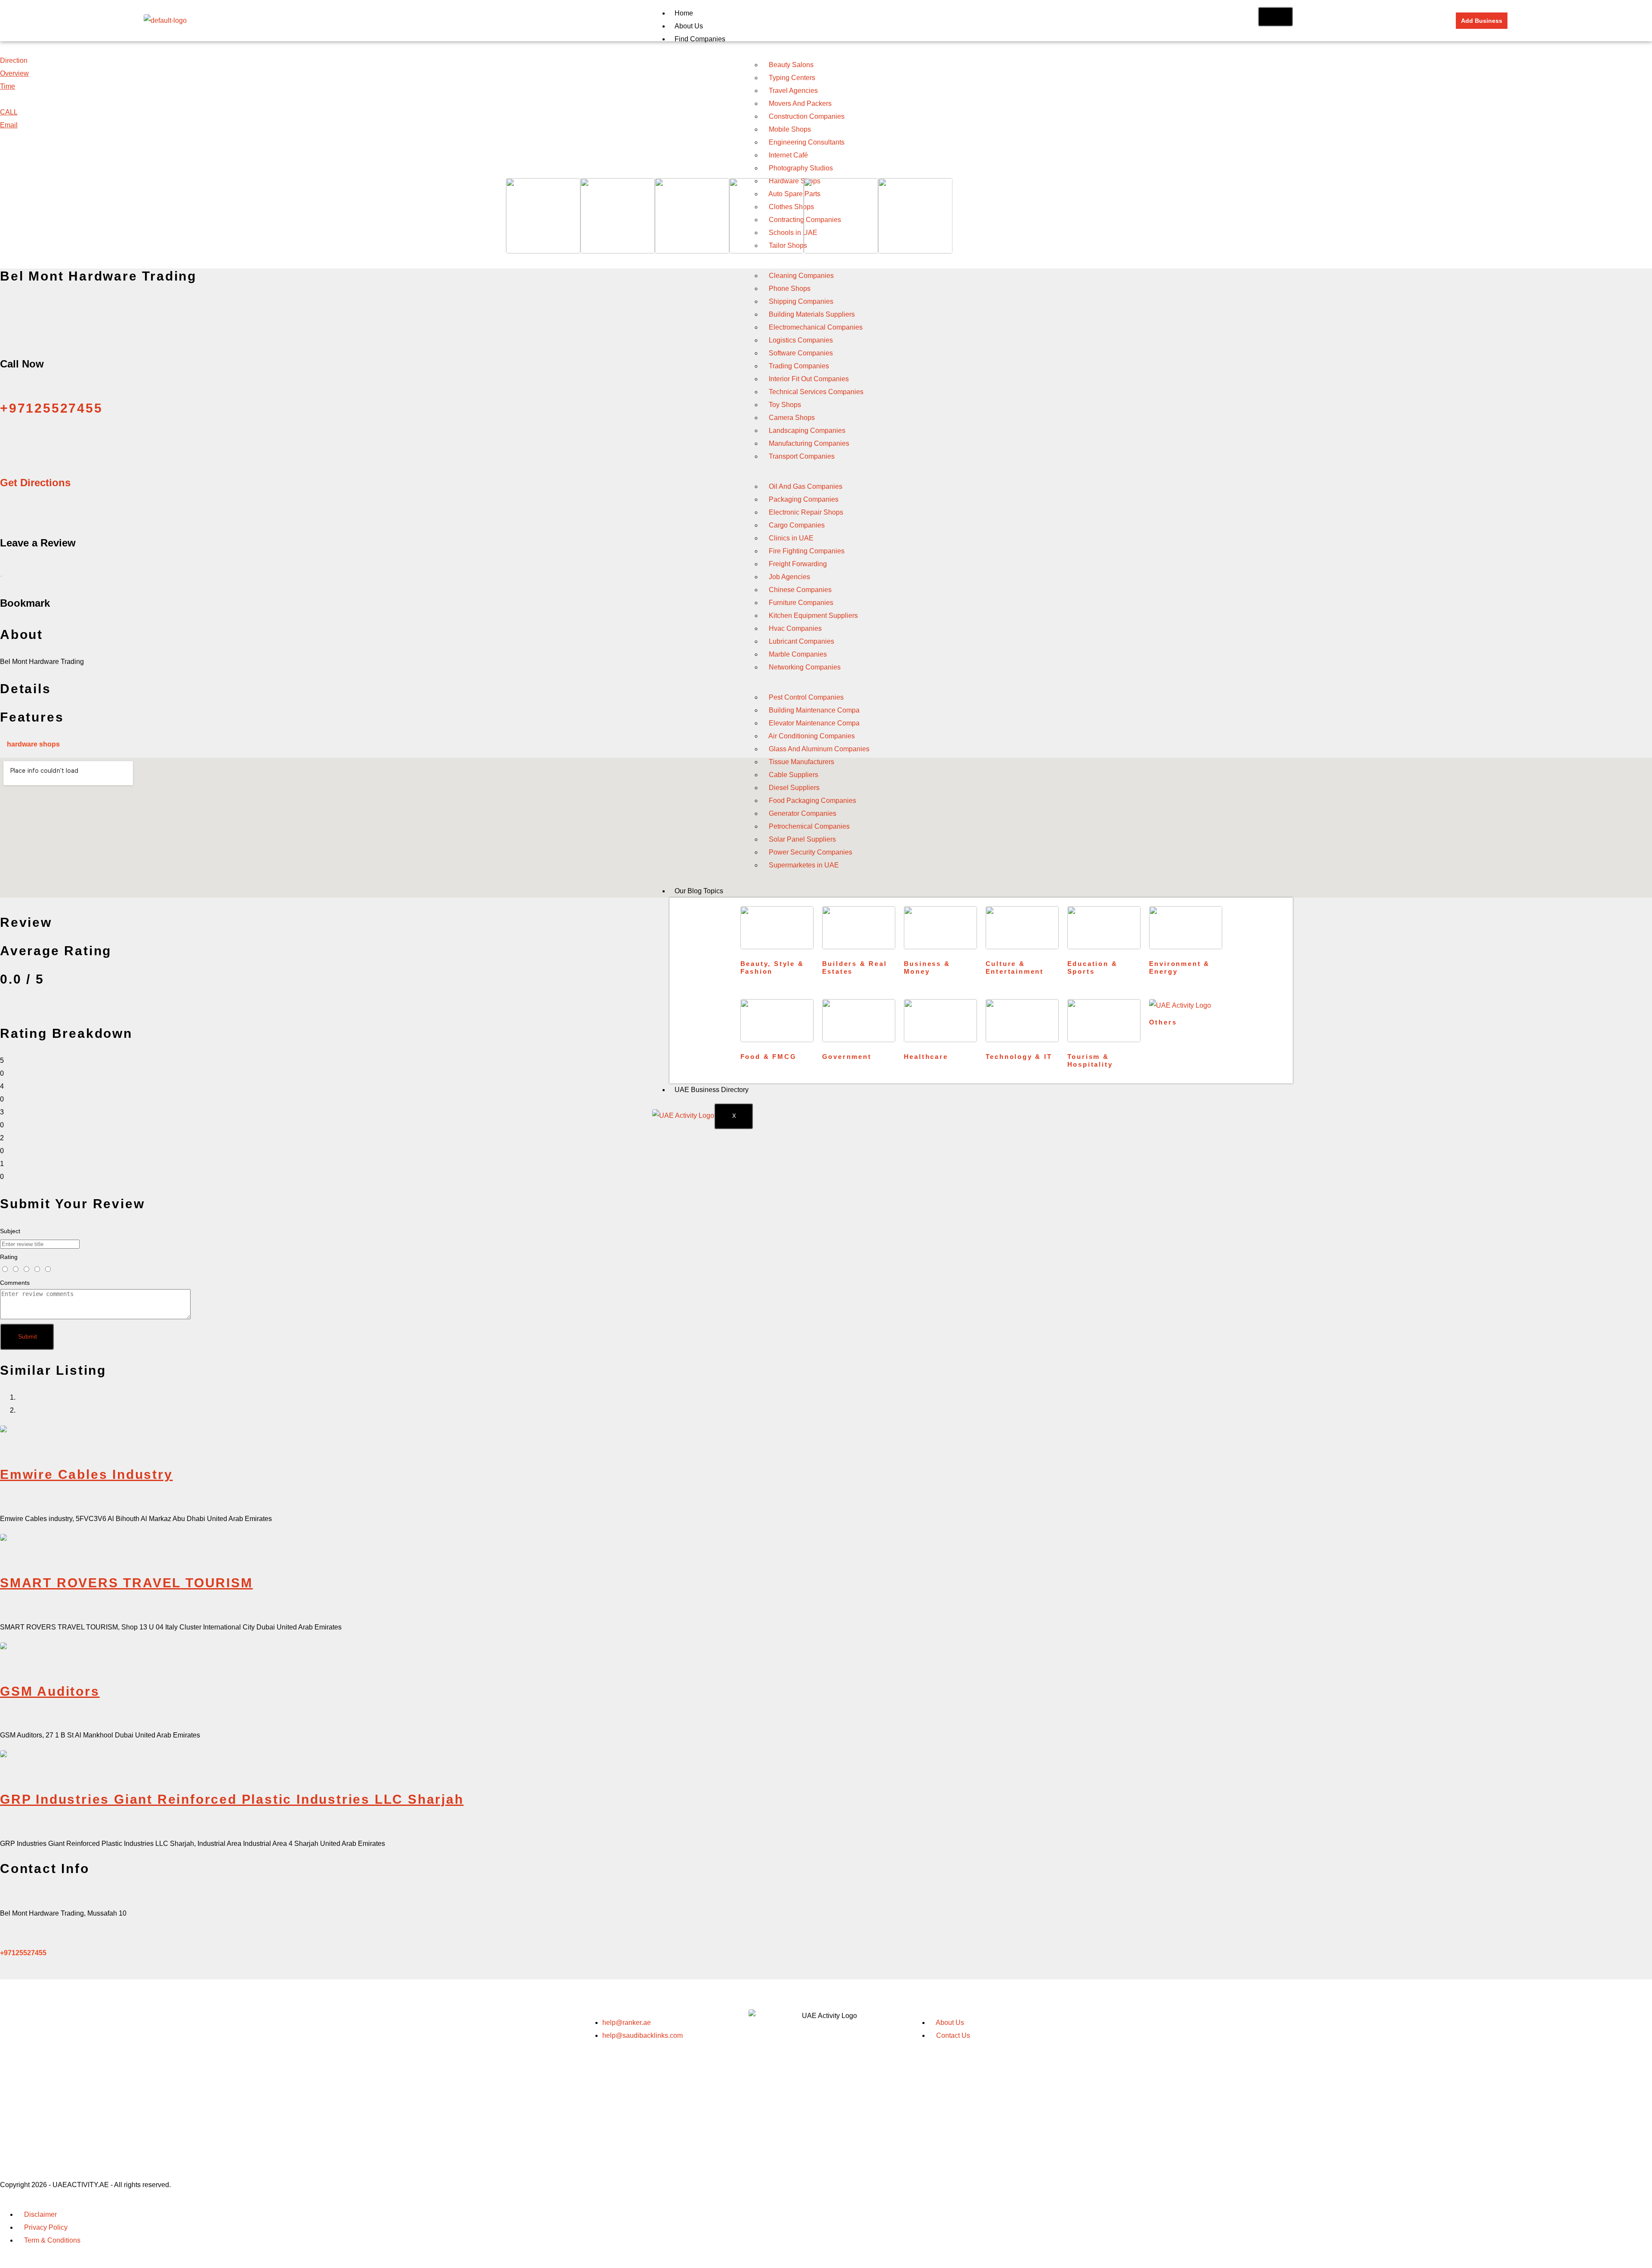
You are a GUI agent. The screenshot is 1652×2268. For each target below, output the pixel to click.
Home (684, 13)
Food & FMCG (769, 1057)
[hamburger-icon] (1275, 17)
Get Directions (35, 483)
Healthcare (926, 1057)
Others (1163, 1022)
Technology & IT (1019, 1057)
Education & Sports (1093, 967)
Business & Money (927, 967)
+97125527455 (23, 1953)
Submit (28, 1336)
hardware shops (33, 744)
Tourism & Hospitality (1090, 1060)
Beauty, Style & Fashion (772, 967)
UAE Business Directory (712, 1090)
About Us (689, 26)
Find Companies (700, 39)
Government (847, 1057)
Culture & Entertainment (1015, 967)
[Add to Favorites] (1, 573)
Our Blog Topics (699, 891)
